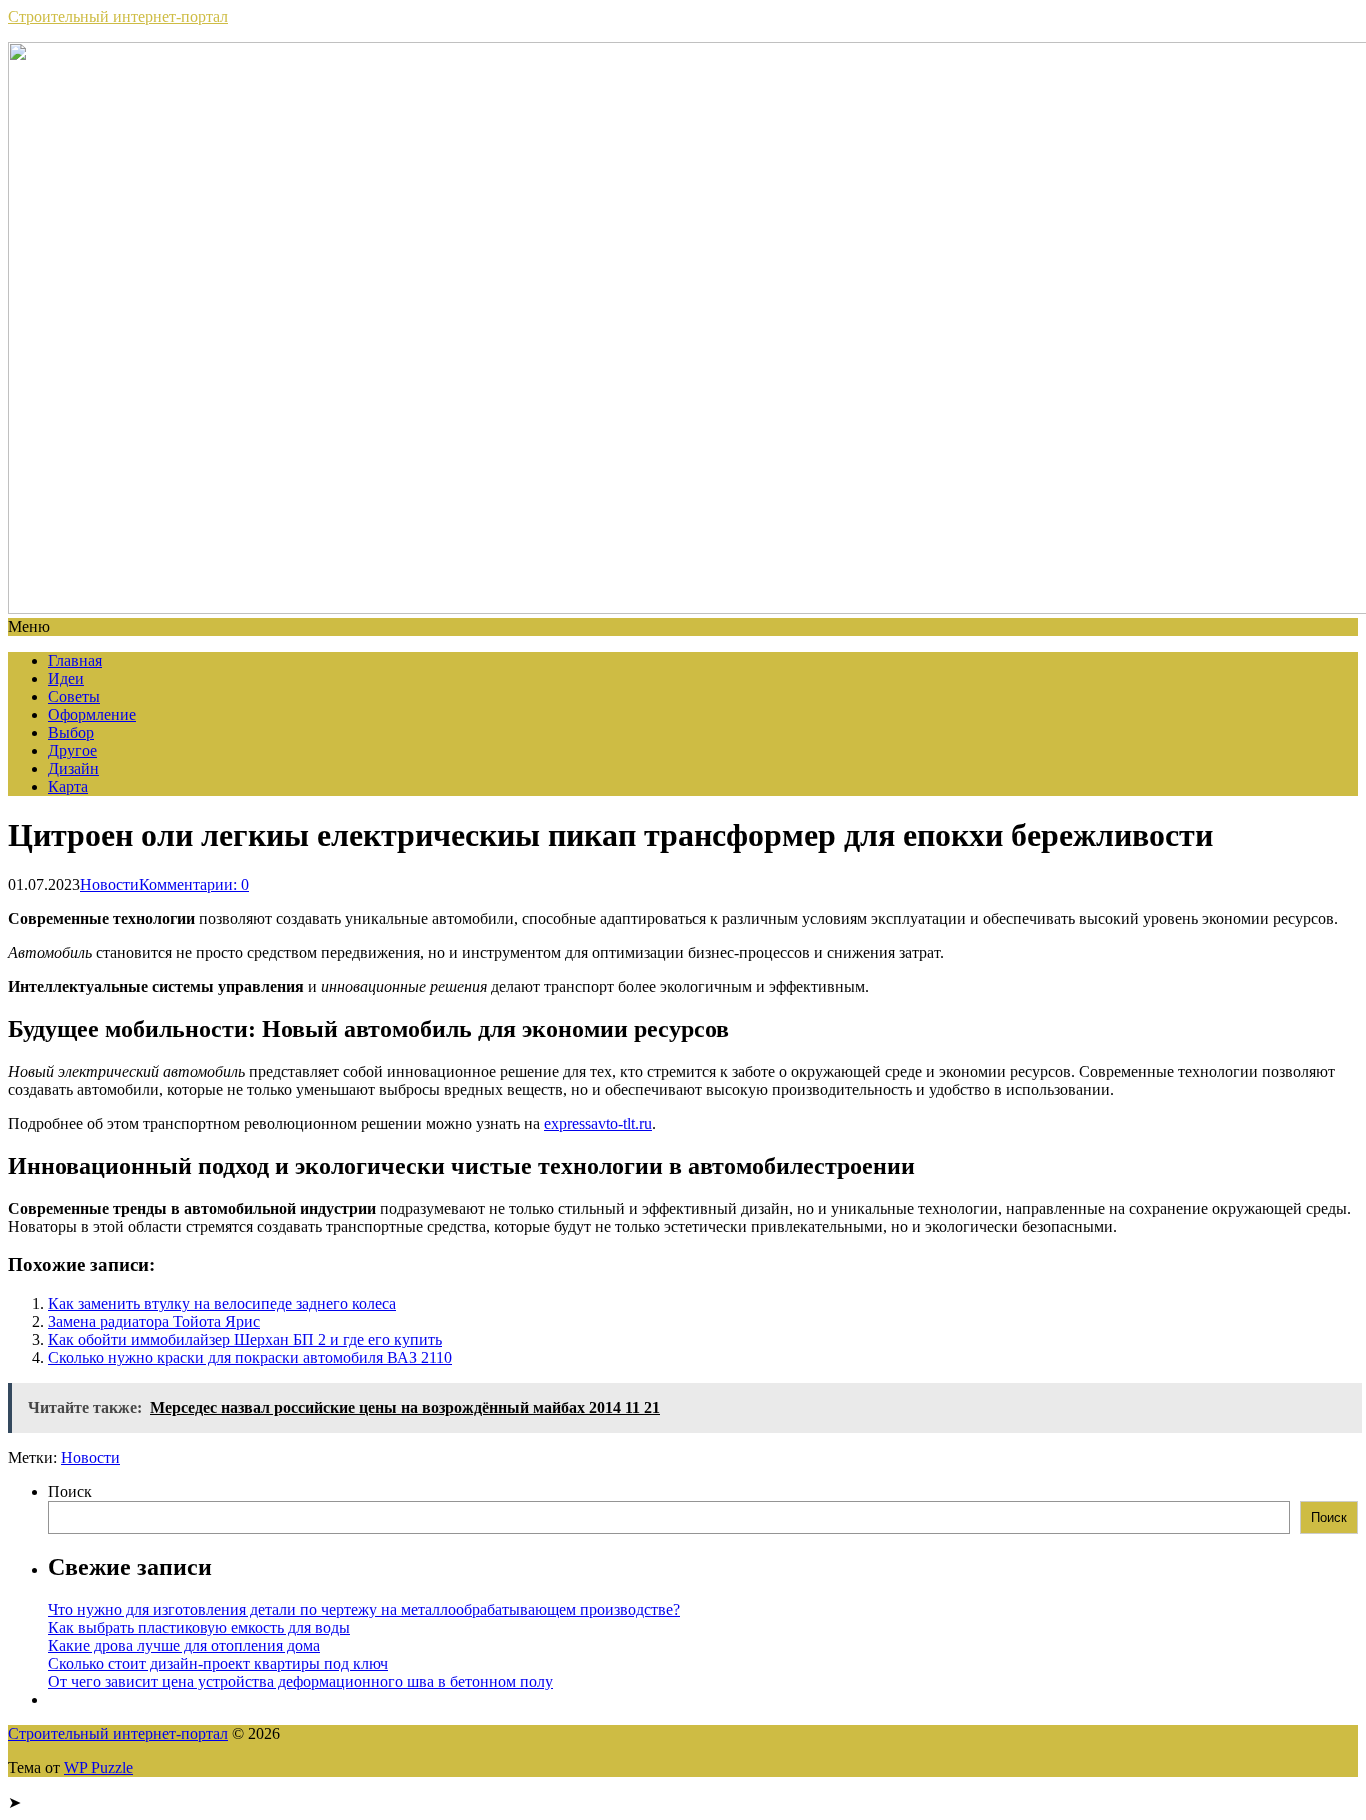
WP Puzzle (98, 1767)
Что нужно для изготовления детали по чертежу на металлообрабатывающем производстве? (364, 1609)
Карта (68, 786)
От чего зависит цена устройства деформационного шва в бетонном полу (300, 1681)
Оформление (92, 714)
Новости (109, 884)
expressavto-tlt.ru (598, 1123)
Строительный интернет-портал (118, 16)
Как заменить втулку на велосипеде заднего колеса (222, 1303)
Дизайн (73, 768)
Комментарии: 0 (194, 884)
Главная (75, 660)
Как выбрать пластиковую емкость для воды (199, 1627)
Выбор (71, 732)
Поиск (70, 1491)
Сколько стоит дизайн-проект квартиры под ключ (218, 1663)
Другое (72, 750)
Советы (74, 696)
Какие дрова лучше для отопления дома (184, 1645)
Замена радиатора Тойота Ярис (154, 1321)
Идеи (66, 678)
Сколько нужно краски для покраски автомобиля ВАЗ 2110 (250, 1357)
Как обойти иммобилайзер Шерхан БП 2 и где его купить (245, 1339)
